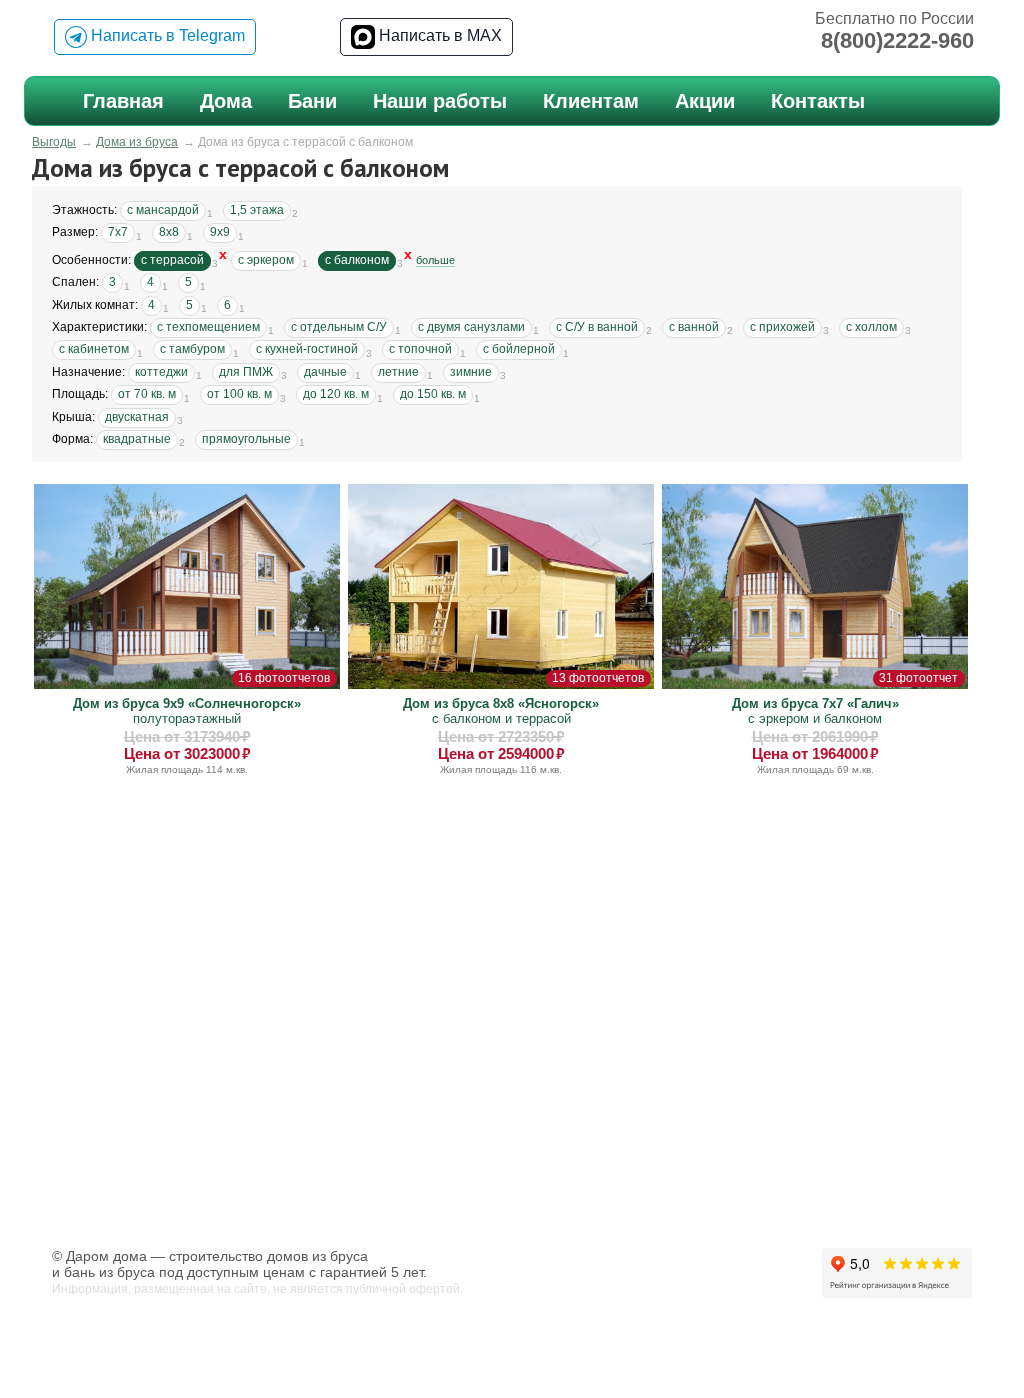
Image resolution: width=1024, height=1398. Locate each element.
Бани (312, 101)
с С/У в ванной (597, 327)
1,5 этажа (257, 210)
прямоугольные (246, 439)
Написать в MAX (438, 35)
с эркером (266, 260)
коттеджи (161, 372)
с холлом (871, 327)
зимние (471, 372)
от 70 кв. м (147, 394)
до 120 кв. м (336, 394)
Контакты (818, 101)
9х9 (220, 232)
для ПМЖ (246, 372)
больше (435, 260)
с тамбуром (192, 349)
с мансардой (163, 210)
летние (398, 372)
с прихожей (782, 327)
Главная (123, 101)
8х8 (169, 232)
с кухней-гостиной (307, 349)
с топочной (420, 349)
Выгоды (54, 142)
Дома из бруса (137, 142)
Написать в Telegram (166, 35)
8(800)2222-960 (897, 40)
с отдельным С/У (339, 327)
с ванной (694, 327)
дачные (325, 372)
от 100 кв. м (239, 394)
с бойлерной (519, 349)
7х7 (118, 232)
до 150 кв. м (433, 394)
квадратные (137, 439)
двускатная (137, 417)
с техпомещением (208, 327)
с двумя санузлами (471, 327)
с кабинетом (94, 349)
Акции (705, 101)
